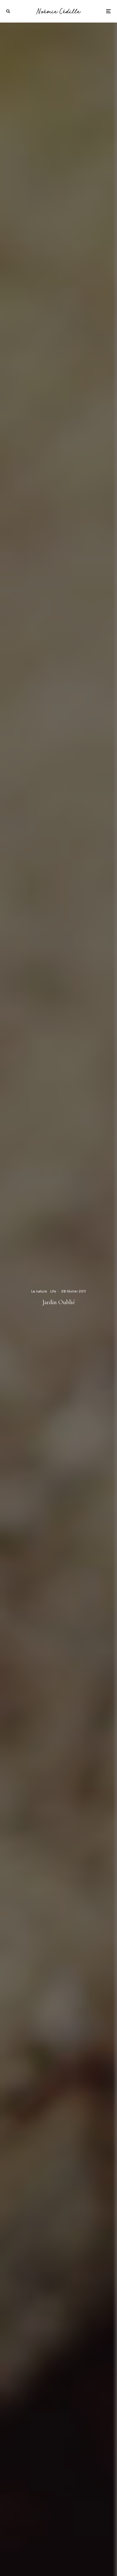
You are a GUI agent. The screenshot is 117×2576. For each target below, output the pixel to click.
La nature (39, 1291)
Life (53, 1291)
